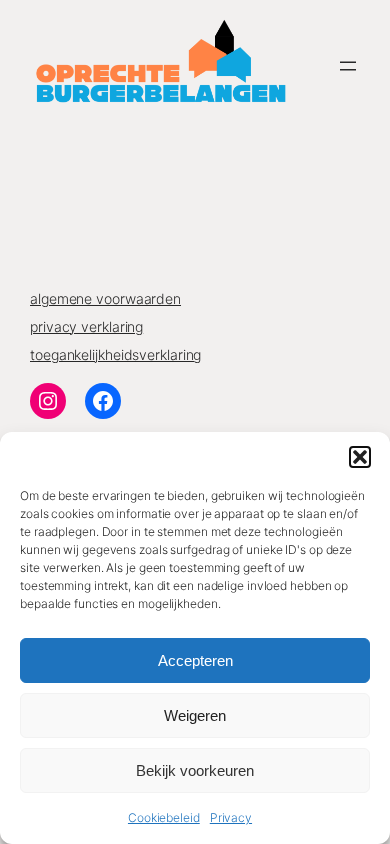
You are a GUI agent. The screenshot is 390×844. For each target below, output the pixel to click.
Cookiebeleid (164, 817)
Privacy (231, 817)
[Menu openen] (348, 66)
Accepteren (195, 660)
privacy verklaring (86, 326)
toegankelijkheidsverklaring (115, 354)
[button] (360, 457)
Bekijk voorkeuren (195, 770)
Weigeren (195, 715)
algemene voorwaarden (105, 298)
